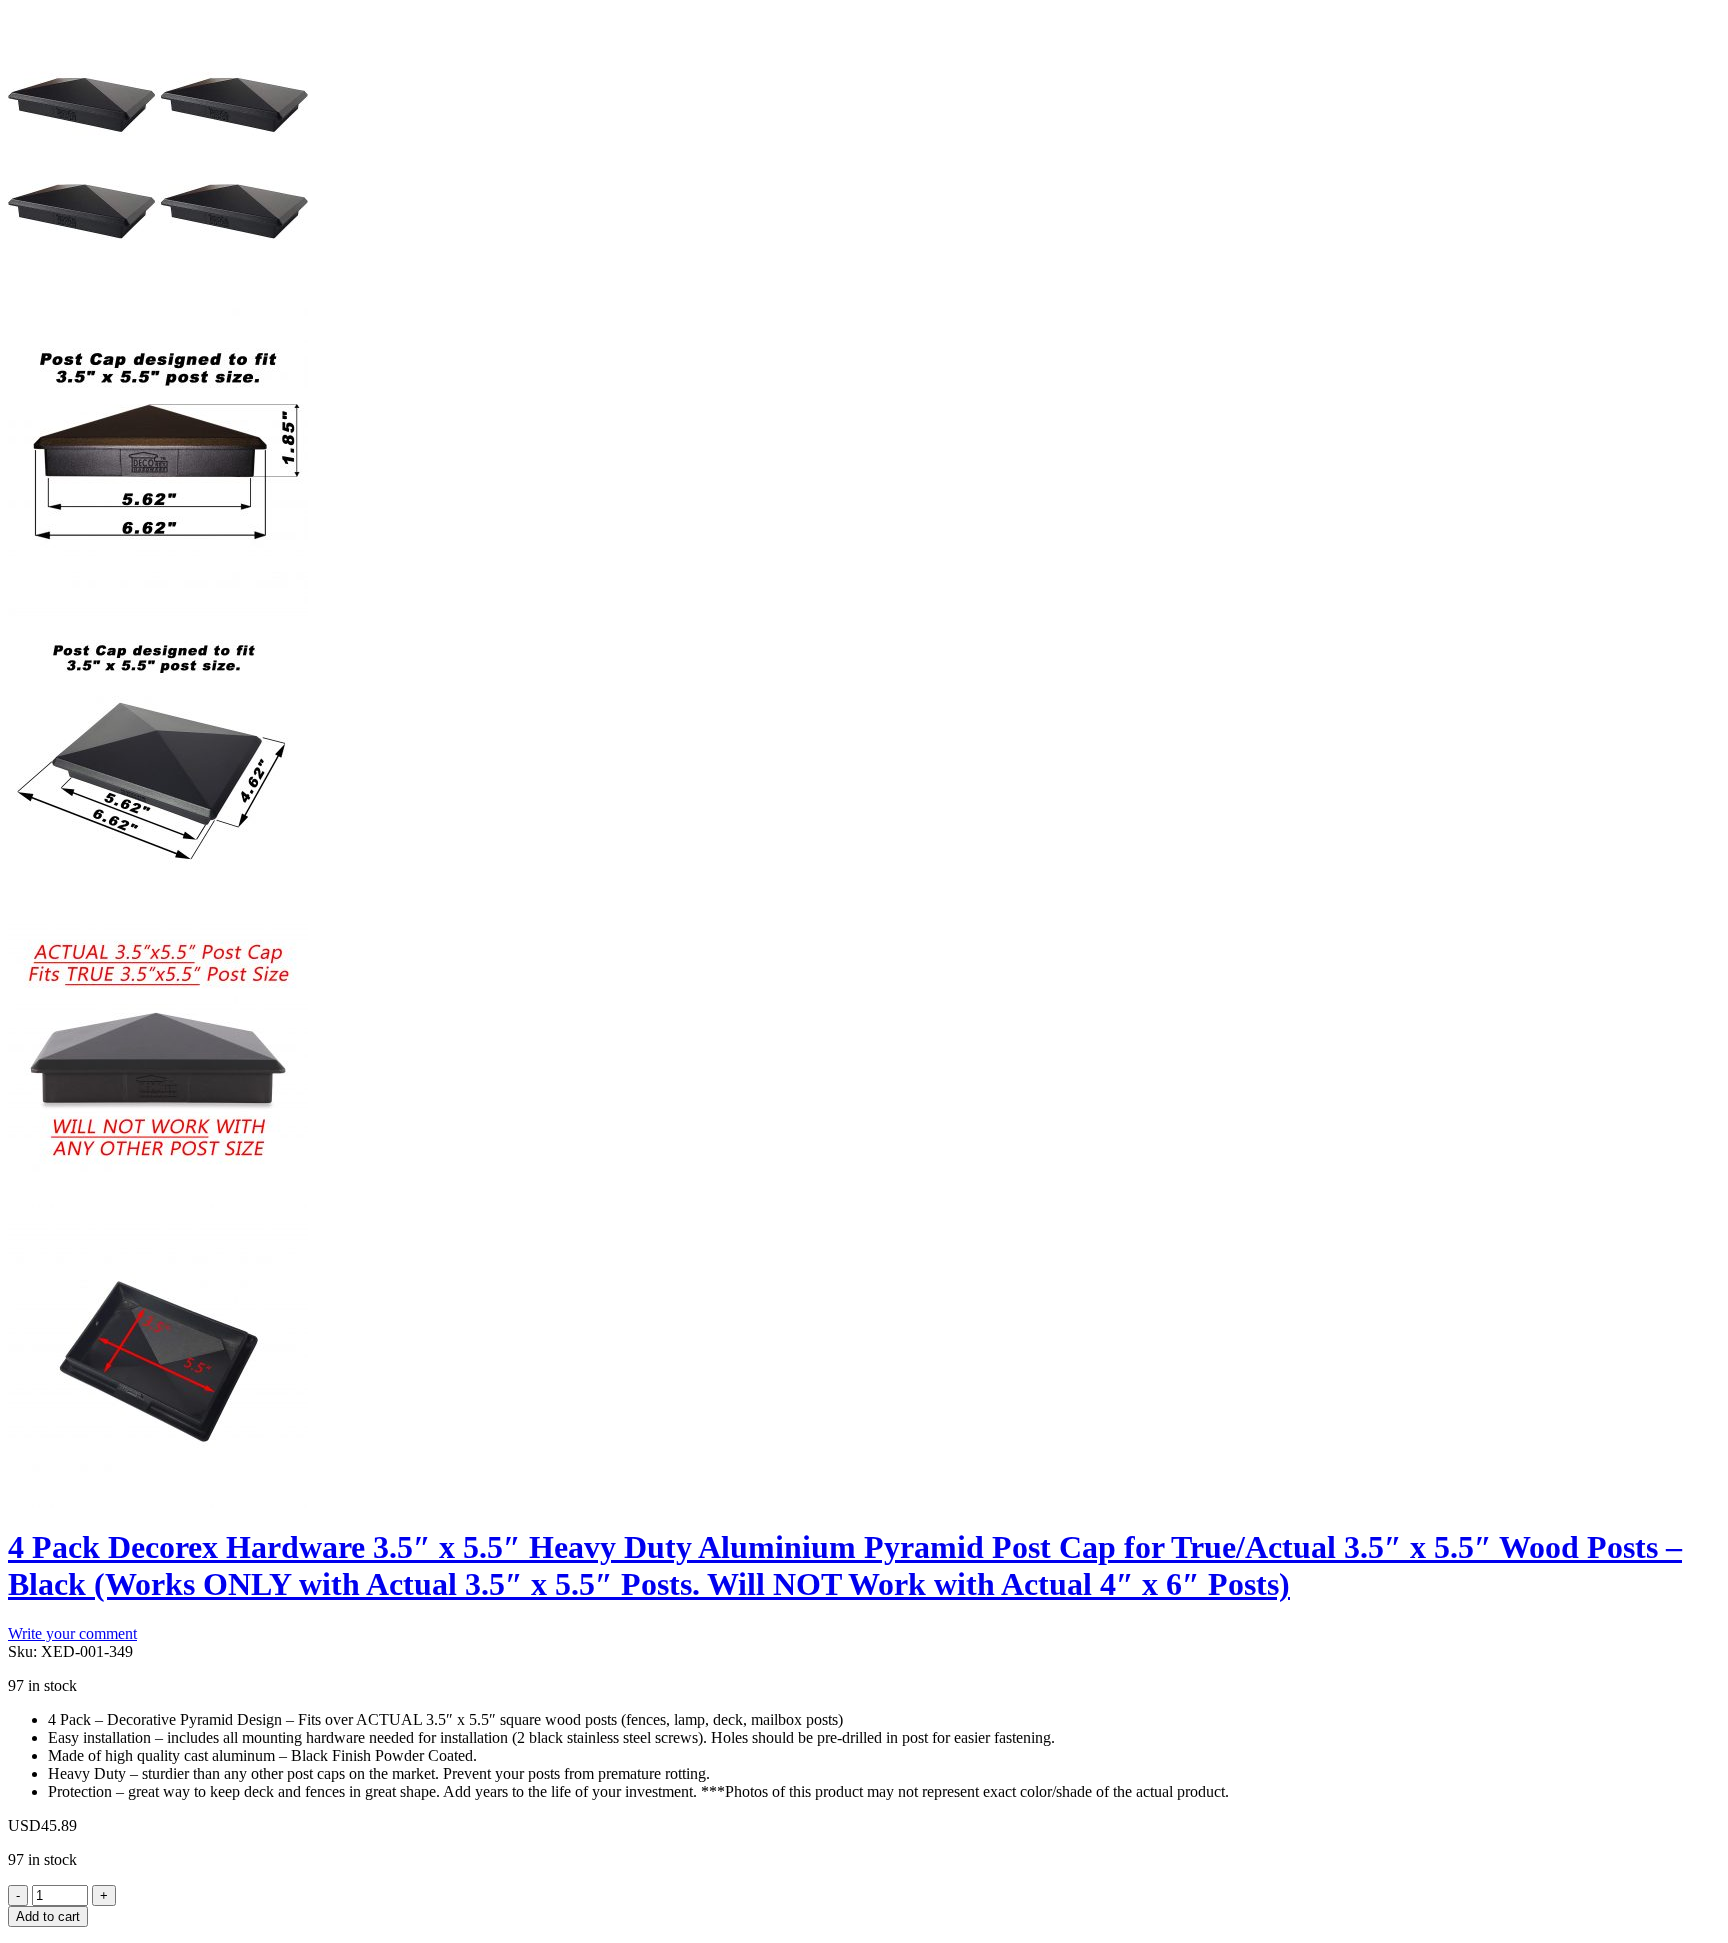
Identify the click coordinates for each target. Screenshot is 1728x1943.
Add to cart (48, 1916)
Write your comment (72, 1633)
